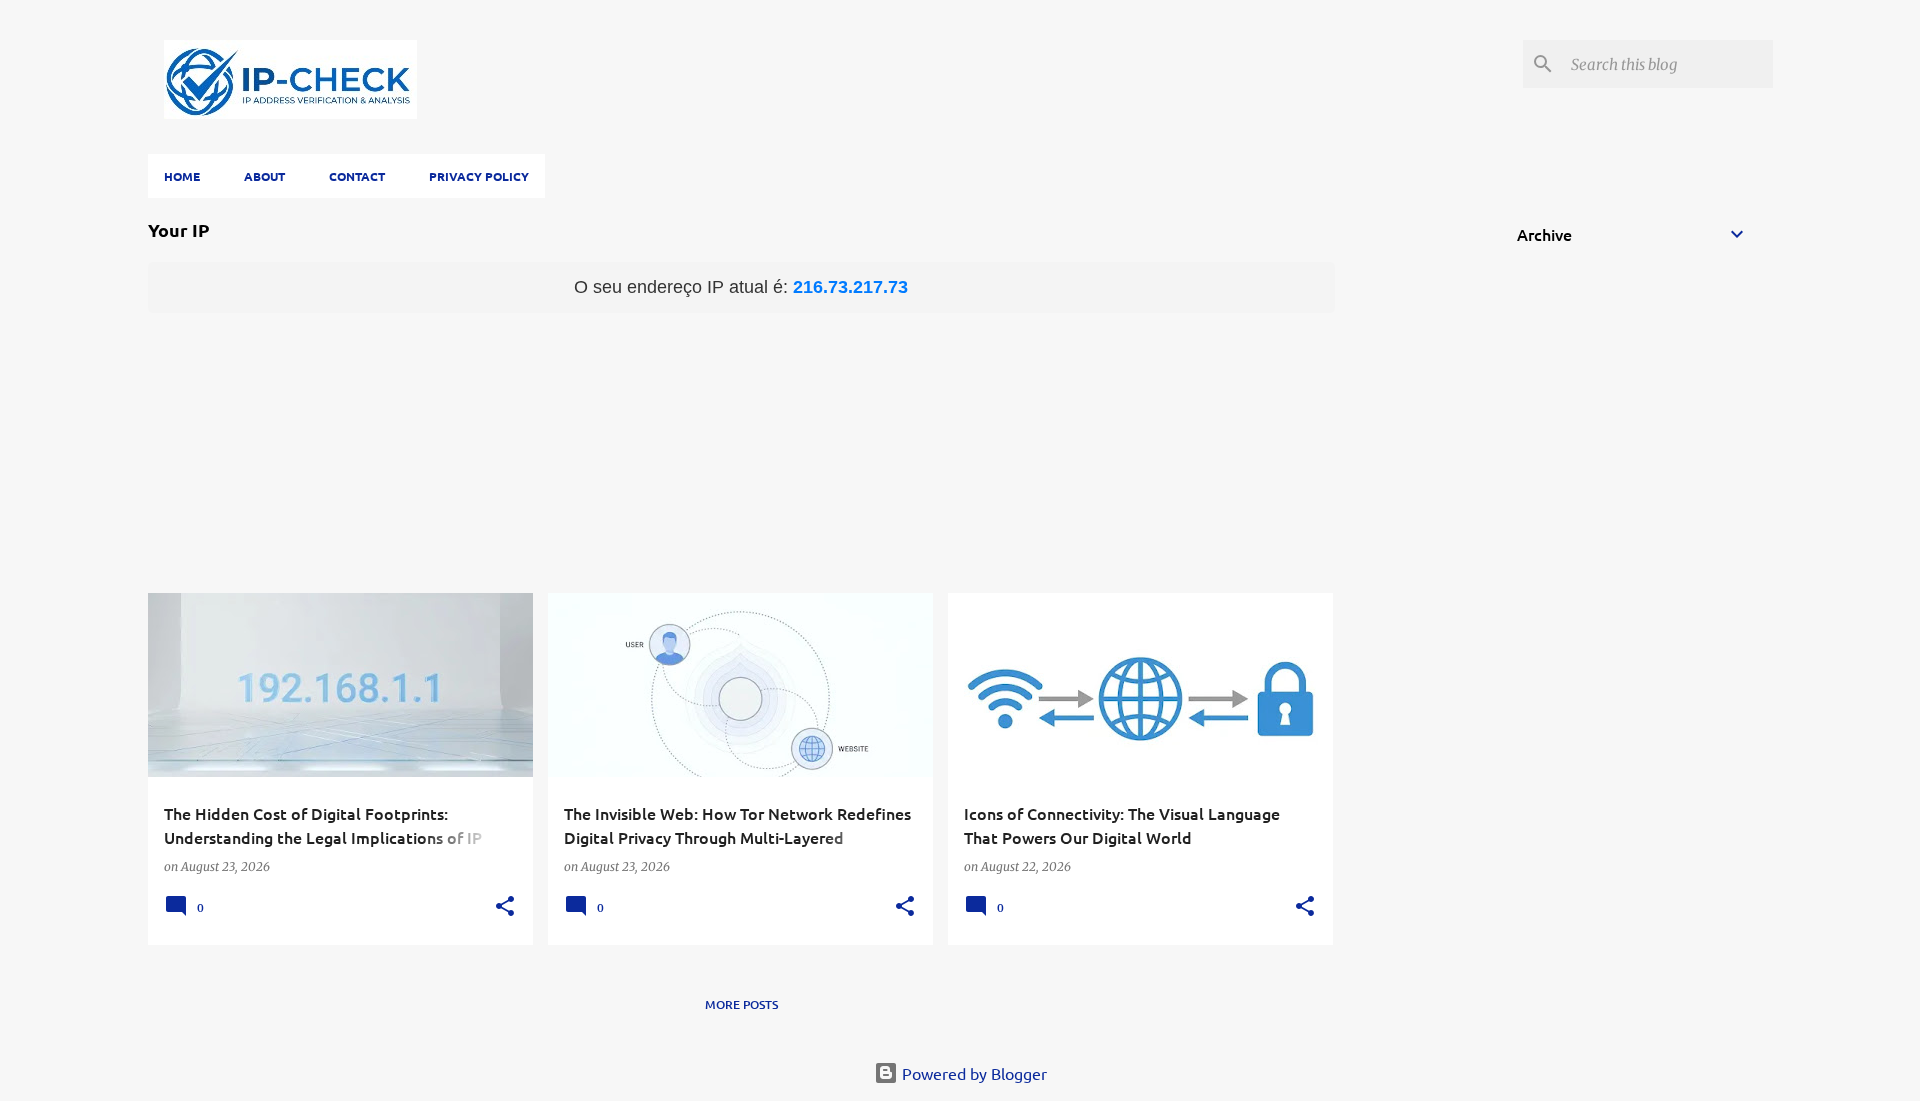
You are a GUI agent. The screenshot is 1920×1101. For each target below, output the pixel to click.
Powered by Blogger (972, 1073)
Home (182, 176)
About (264, 176)
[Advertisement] (741, 453)
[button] (505, 907)
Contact (357, 176)
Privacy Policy (479, 176)
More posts (741, 1004)
